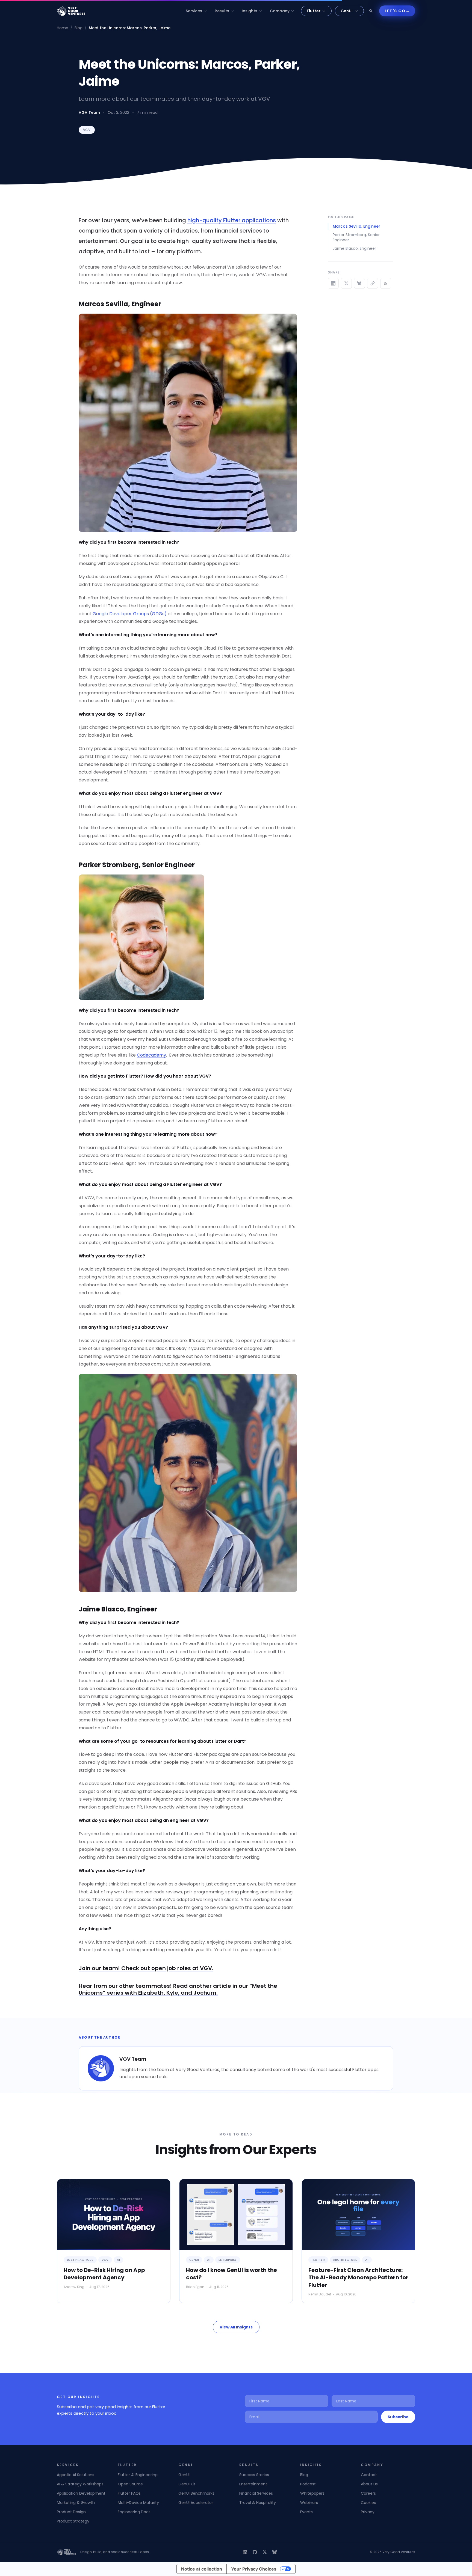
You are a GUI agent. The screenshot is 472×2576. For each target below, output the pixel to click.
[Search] (371, 11)
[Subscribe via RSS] (386, 283)
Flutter (314, 11)
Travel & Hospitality (258, 2503)
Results (222, 11)
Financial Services (256, 2493)
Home (63, 28)
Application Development (81, 2493)
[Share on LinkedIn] (333, 283)
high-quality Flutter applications (232, 220)
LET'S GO (397, 11)
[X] (265, 2552)
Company (280, 11)
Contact (369, 2475)
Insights (250, 11)
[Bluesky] (275, 2552)
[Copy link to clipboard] (373, 283)
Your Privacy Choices (254, 2569)
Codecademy (151, 1055)
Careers (368, 2493)
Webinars (309, 2503)
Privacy (368, 2512)
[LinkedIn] (245, 2552)
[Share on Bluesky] (359, 283)
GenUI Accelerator (196, 2503)
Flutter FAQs (129, 2493)
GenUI (347, 11)
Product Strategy (73, 2521)
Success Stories (254, 2475)
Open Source (130, 2484)
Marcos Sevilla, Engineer (356, 226)
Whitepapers (312, 2493)
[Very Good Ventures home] (71, 11)
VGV (87, 130)
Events (306, 2512)
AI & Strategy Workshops (80, 2484)
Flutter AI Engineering (138, 2475)
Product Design (71, 2512)
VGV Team (89, 112)
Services (194, 11)
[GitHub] (255, 2552)
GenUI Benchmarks (196, 2493)
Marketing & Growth (76, 2503)
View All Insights (236, 2327)
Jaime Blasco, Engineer (354, 248)
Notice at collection (202, 2569)
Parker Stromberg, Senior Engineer (356, 237)
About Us (369, 2484)
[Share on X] (346, 283)
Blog (79, 28)
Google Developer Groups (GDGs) (130, 614)
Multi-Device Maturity (138, 2503)
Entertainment (253, 2484)
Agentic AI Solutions (76, 2475)
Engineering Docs (134, 2512)
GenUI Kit (187, 2484)
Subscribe (398, 2417)
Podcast (308, 2484)
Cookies (368, 2503)
